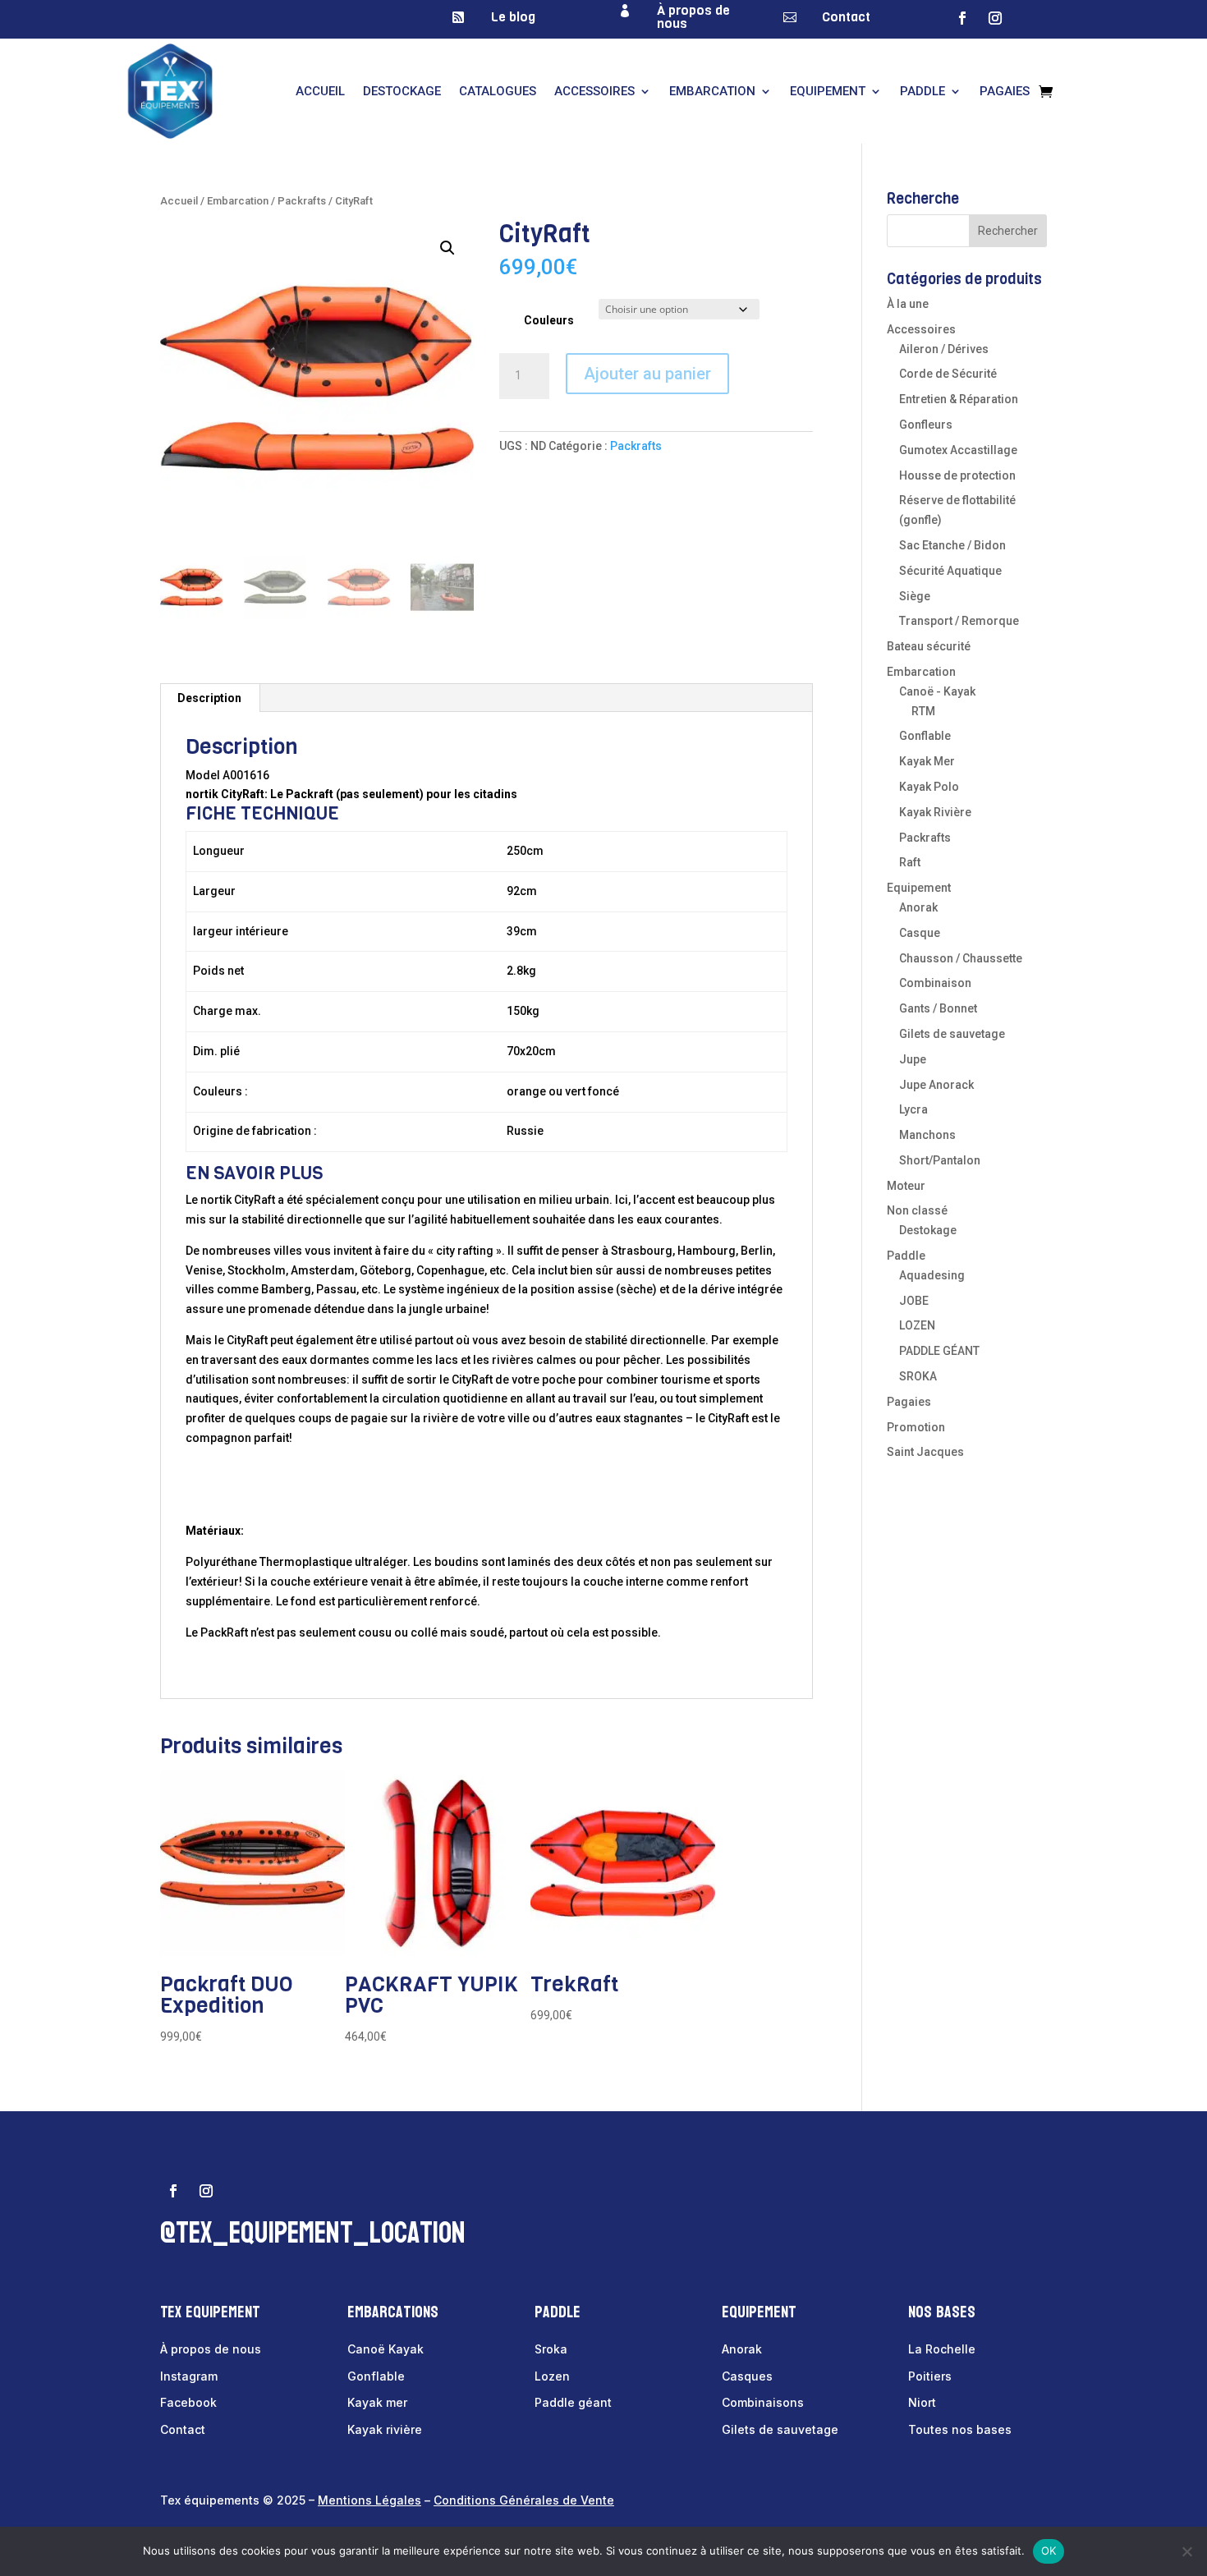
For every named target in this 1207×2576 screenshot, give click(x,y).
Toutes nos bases (960, 2429)
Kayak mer (377, 2402)
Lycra (913, 1109)
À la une (908, 304)
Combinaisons (763, 2402)
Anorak (918, 907)
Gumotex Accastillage (958, 450)
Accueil (320, 91)
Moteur (906, 1186)
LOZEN (917, 1325)
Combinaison (935, 983)
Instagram (189, 2376)
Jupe (913, 1059)
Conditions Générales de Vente (524, 2500)
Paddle (922, 91)
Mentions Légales (369, 2500)
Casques (747, 2376)
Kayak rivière (385, 2429)
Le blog (513, 17)
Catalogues (498, 91)
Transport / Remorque (959, 621)
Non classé (917, 1210)
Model (203, 775)
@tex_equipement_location (313, 2233)
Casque (920, 933)
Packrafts (302, 201)
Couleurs (549, 320)
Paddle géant (573, 2402)
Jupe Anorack (936, 1085)
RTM (923, 711)
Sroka (551, 2349)
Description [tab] (209, 698)
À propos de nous (693, 17)
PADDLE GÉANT (939, 1351)
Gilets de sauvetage (952, 1034)
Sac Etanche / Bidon (952, 545)
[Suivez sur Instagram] (995, 18)
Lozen (552, 2376)
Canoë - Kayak (937, 691)
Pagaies (1005, 91)
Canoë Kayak (386, 2349)
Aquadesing (932, 1275)
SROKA (918, 1376)
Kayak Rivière (935, 812)
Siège (915, 596)
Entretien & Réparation (959, 399)
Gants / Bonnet (938, 1008)
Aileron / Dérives (944, 349)
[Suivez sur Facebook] (962, 18)
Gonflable (925, 736)
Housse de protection (957, 475)
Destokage (928, 1230)
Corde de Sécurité (948, 374)
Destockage (402, 91)
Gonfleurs (926, 425)
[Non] (1186, 2551)
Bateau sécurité (929, 646)
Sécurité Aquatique (950, 571)
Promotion (916, 1427)
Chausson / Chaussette (961, 958)
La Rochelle (942, 2349)
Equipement (828, 91)
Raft (910, 862)
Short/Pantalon (940, 1160)
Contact (846, 17)
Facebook (188, 2402)
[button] (447, 248)
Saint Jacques (925, 1452)
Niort (922, 2402)
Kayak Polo (929, 787)
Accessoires (594, 91)
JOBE (914, 1301)
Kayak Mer (927, 761)
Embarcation (712, 91)
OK (1049, 2551)
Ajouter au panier (647, 374)
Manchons (927, 1135)
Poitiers (930, 2376)
